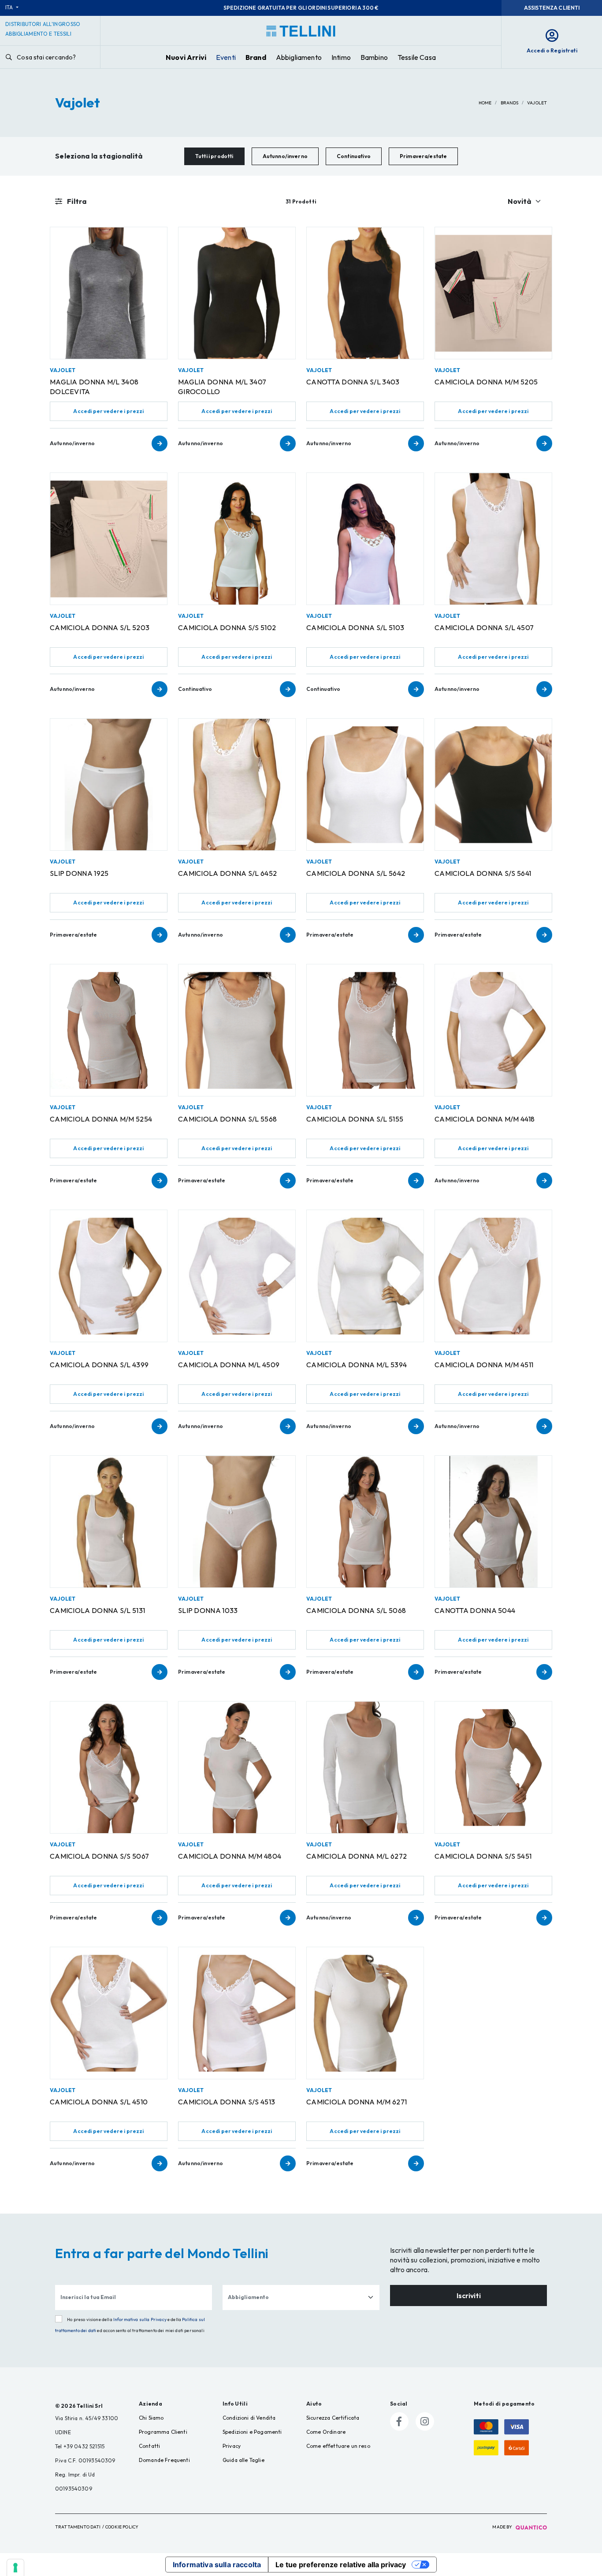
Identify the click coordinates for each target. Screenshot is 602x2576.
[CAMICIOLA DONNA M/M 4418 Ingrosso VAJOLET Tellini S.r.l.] (493, 1030)
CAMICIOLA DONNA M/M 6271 (357, 2102)
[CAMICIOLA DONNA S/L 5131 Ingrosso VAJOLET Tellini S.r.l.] (109, 1522)
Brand (256, 57)
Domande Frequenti (164, 2460)
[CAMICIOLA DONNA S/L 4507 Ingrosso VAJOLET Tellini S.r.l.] (493, 539)
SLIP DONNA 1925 (79, 873)
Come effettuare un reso (338, 2446)
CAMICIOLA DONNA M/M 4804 (230, 1856)
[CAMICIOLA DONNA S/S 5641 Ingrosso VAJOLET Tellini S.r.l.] (493, 784)
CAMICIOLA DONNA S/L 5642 (356, 873)
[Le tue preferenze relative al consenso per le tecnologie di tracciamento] (15, 2568)
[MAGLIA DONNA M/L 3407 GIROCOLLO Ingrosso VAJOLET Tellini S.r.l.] (237, 293)
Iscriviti (469, 2296)
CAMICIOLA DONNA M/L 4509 (229, 1365)
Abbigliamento (299, 57)
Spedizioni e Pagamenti (252, 2432)
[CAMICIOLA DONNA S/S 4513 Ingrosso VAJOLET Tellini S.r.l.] (237, 2013)
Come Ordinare (326, 2432)
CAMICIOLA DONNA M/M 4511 (484, 1365)
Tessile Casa (417, 57)
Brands (510, 103)
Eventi (226, 57)
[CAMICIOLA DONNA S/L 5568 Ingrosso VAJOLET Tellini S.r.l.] (237, 1030)
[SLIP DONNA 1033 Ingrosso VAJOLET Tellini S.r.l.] (237, 1522)
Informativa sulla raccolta (217, 2565)
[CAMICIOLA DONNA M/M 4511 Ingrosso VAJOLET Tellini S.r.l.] (493, 1276)
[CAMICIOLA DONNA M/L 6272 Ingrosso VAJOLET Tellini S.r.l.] (365, 1767)
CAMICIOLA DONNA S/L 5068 (356, 1610)
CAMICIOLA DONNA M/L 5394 (357, 1365)
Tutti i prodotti (214, 156)
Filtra (76, 201)
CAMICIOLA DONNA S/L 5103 (355, 627)
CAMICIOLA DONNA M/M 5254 (101, 1119)
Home (485, 103)
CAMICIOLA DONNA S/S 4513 (227, 2102)
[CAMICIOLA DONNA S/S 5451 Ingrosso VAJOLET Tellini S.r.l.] (493, 1767)
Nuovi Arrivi (186, 57)
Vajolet (537, 103)
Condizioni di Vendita (249, 2418)
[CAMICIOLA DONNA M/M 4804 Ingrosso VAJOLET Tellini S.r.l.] (237, 1767)
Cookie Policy (122, 2527)
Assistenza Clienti (552, 8)
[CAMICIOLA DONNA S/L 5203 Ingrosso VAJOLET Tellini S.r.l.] (109, 539)
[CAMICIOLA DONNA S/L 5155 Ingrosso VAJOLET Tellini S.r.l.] (365, 1030)
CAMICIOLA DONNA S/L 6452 (227, 873)
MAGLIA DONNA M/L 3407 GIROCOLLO (222, 387)
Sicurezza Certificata (333, 2418)
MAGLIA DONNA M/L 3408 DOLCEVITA (94, 387)
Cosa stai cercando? (46, 57)
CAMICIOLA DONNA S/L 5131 (97, 1610)
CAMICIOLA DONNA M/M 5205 (486, 382)
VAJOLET (63, 370)
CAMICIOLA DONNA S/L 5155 (355, 1119)
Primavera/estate (424, 156)
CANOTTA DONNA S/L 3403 (353, 382)
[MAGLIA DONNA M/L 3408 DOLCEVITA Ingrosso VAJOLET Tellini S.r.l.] (109, 293)
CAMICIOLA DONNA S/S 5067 (99, 1856)
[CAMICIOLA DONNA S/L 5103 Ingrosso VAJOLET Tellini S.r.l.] (365, 539)
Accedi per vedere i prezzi (108, 411)
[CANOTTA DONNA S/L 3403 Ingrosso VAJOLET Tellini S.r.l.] (365, 293)
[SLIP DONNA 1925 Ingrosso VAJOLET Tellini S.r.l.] (109, 784)
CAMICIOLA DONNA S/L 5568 (227, 1119)
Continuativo (354, 156)
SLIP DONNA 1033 (208, 1610)
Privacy (232, 2446)
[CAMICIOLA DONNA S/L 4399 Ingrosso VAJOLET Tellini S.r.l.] (109, 1276)
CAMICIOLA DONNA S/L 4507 (484, 627)
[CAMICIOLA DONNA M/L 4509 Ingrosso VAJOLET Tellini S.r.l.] (237, 1276)
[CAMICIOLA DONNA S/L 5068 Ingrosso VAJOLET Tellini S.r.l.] (365, 1522)
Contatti (149, 2446)
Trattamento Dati (78, 2527)
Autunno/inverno (285, 156)
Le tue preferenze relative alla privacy (341, 2565)
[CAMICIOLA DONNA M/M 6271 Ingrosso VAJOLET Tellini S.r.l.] (365, 2013)
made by (503, 2527)
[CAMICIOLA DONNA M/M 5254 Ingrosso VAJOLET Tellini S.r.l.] (109, 1030)
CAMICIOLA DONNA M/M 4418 (485, 1119)
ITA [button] (10, 7)
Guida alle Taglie (243, 2460)
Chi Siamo (151, 2418)
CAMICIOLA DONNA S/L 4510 (99, 2102)
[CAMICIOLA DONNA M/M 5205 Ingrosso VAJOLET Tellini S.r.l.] (493, 293)
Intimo (341, 57)
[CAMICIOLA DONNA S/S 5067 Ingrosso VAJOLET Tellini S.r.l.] (109, 1767)
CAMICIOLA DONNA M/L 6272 (357, 1856)
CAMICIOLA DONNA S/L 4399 (99, 1365)
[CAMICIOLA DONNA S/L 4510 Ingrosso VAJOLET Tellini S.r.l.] (109, 2013)
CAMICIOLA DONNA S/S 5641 (483, 873)
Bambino (374, 57)
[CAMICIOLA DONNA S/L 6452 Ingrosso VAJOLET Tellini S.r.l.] (237, 784)
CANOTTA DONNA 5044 (475, 1610)
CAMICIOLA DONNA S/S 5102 (227, 627)
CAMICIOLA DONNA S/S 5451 (483, 1856)
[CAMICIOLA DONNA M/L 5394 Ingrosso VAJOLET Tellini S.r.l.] (365, 1276)
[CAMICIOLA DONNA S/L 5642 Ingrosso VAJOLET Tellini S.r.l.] (365, 784)
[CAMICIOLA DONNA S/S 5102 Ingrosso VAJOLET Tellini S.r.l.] (237, 539)
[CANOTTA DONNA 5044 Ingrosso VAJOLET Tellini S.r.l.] (493, 1522)
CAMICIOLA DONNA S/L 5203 (100, 627)
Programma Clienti (163, 2432)
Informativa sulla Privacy (140, 2320)
